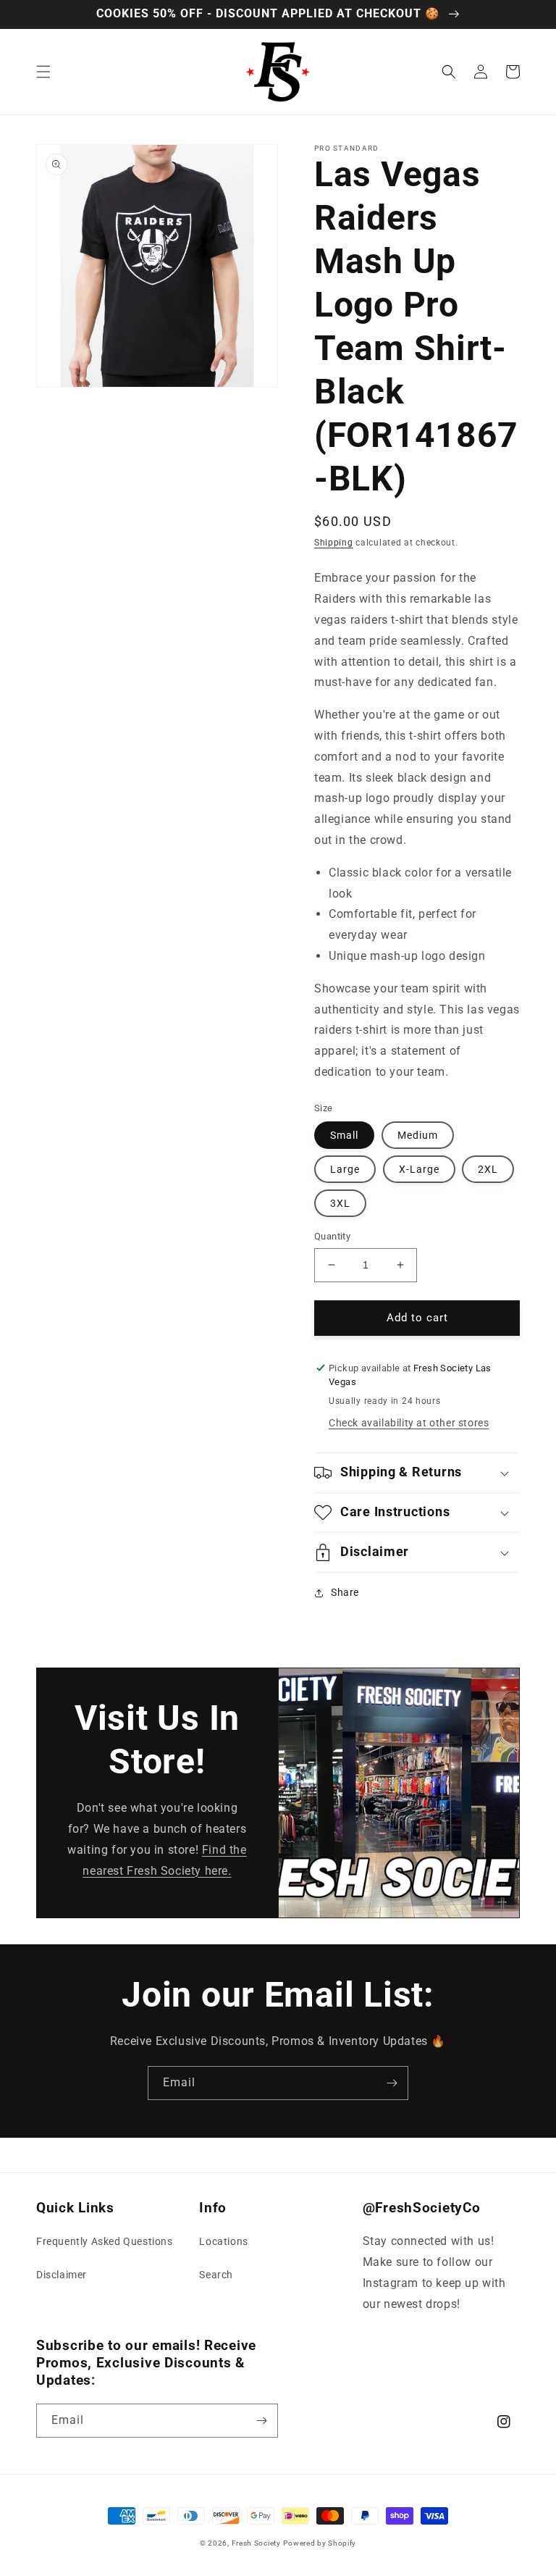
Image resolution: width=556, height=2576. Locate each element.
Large (345, 1169)
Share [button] (345, 1592)
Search (216, 2275)
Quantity (332, 1236)
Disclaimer (62, 2275)
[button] (43, 72)
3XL (340, 1203)
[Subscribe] (392, 2083)
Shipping (334, 543)
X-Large (419, 1169)
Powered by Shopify (320, 2543)
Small (344, 1135)
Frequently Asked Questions (105, 2241)
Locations (223, 2241)
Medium (418, 1135)
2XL (488, 1169)
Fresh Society (256, 2543)
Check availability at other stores (409, 1423)
